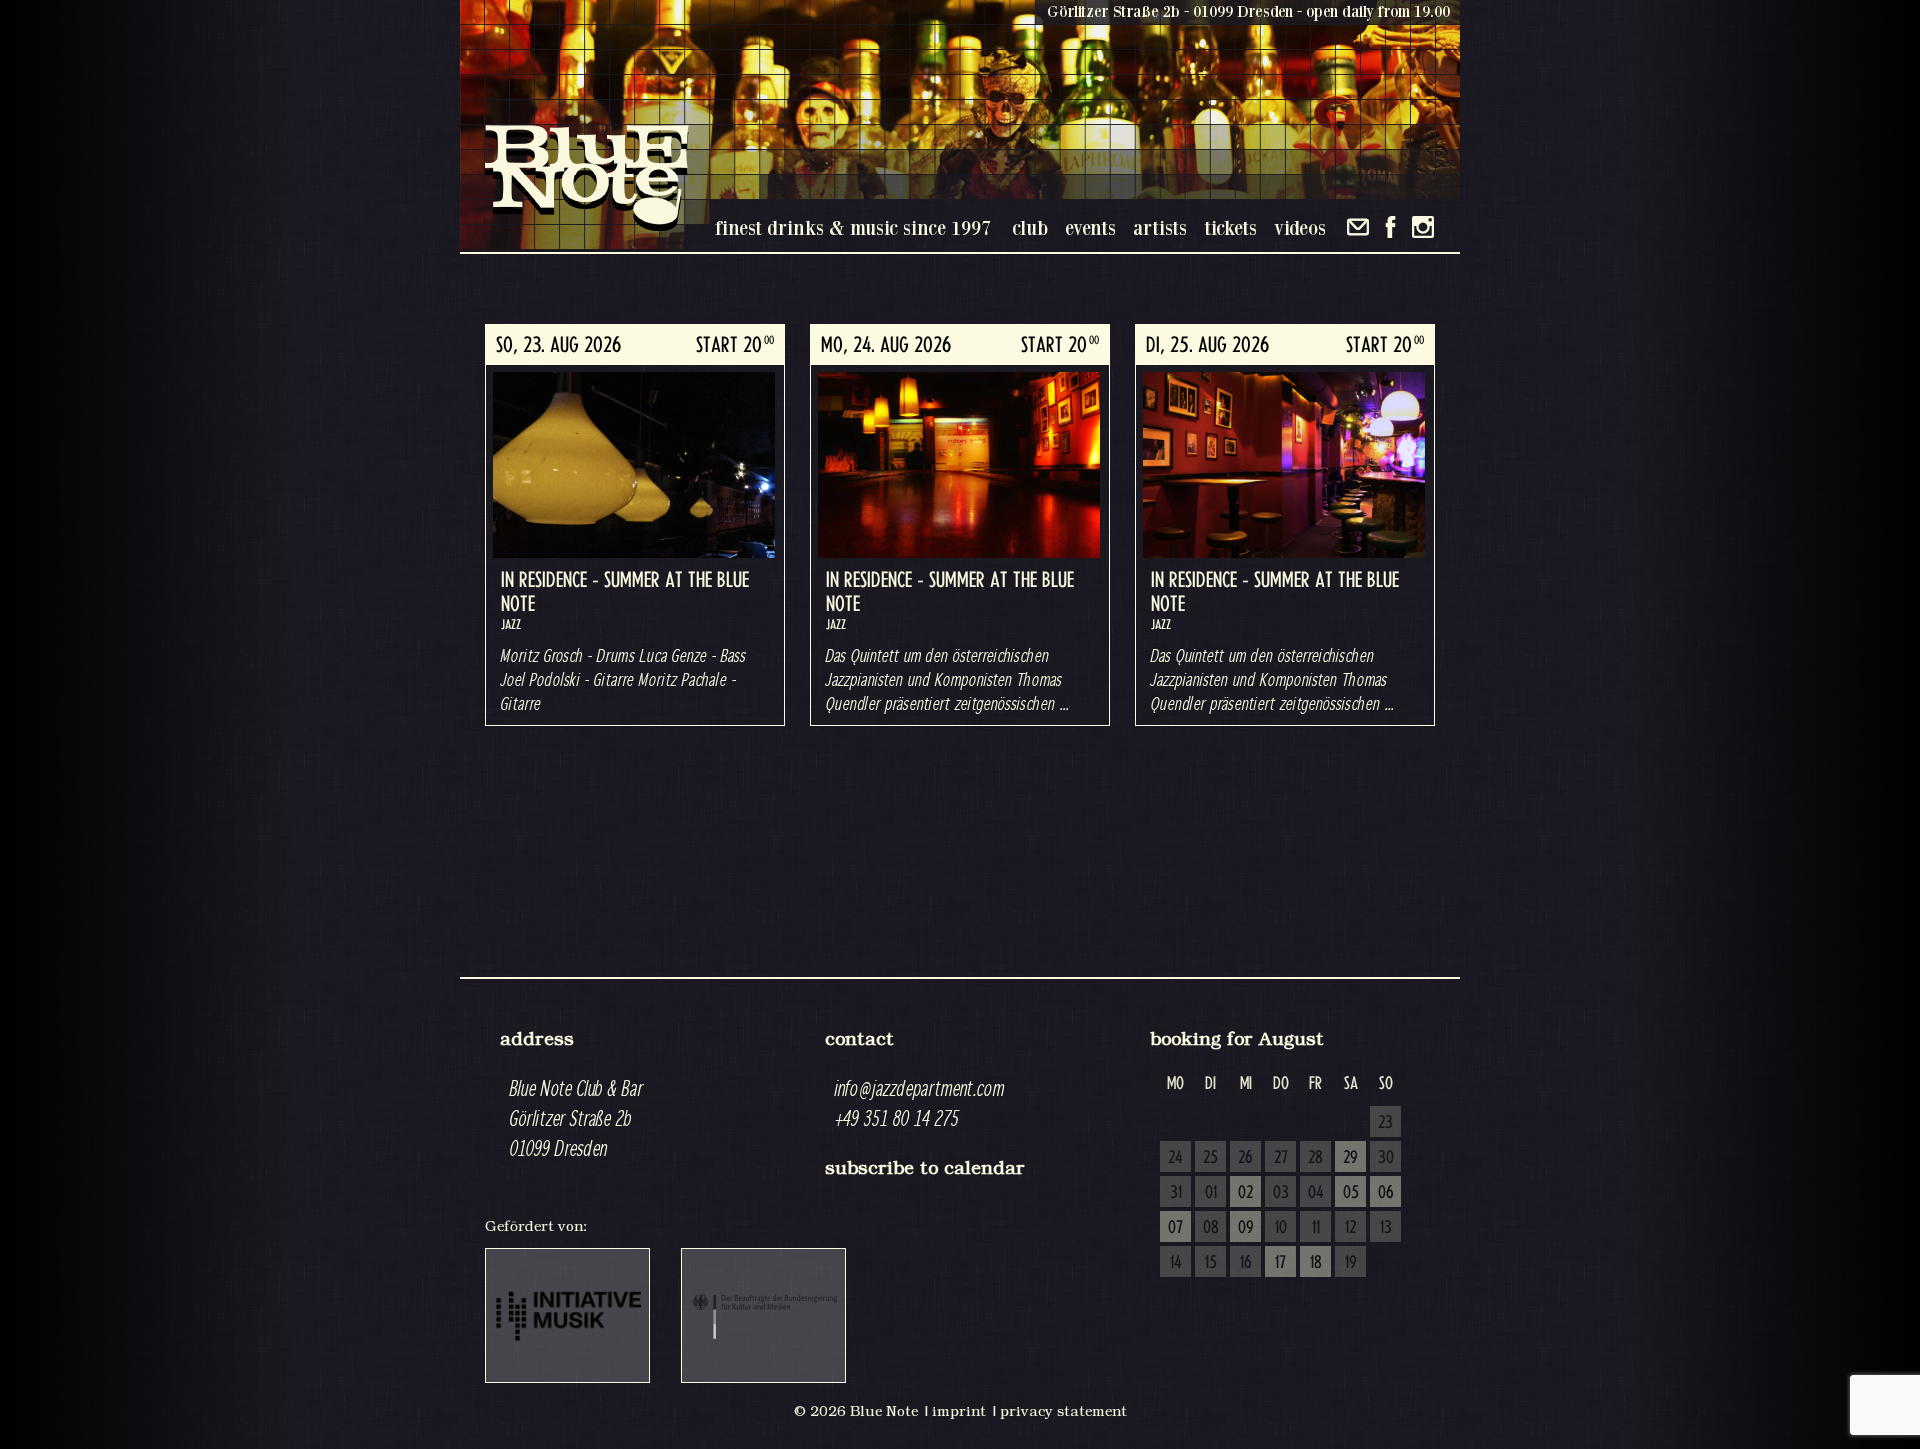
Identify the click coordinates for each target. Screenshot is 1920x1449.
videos (1300, 227)
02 (1245, 1193)
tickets (1230, 227)
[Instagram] (1423, 227)
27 (1281, 1158)
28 (1315, 1158)
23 (1385, 1123)
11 (1316, 1228)
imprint (959, 1411)
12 (1350, 1228)
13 (1386, 1228)
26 (1245, 1158)
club (1030, 227)
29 (1350, 1158)
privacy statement (1063, 1411)
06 (1386, 1193)
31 (1176, 1193)
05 (1351, 1193)
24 (1175, 1158)
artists (1160, 227)
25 (1210, 1158)
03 (1281, 1193)
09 (1246, 1228)
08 (1211, 1228)
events (1090, 227)
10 (1281, 1228)
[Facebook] (1390, 227)
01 (1211, 1193)
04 (1316, 1193)
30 (1386, 1158)
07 (1175, 1228)
